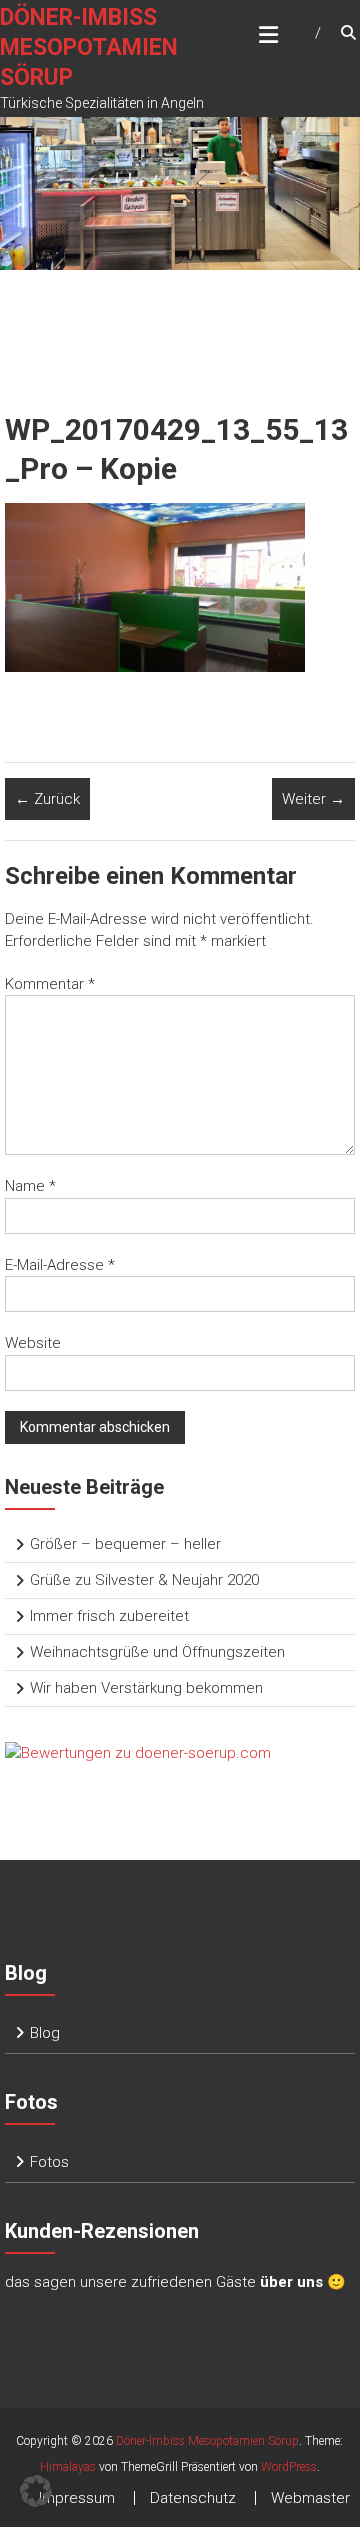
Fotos (49, 2162)
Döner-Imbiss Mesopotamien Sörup (89, 47)
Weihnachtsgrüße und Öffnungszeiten (157, 1652)
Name (30, 1186)
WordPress (289, 2467)
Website (33, 1343)
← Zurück (47, 799)
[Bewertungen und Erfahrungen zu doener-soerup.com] (138, 1753)
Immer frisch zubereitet (109, 1616)
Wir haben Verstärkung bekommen (146, 1688)
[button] (36, 2491)
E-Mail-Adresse (60, 1265)
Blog (45, 2033)
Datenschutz (193, 2498)
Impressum (77, 2498)
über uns (291, 2282)
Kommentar (50, 984)
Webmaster (310, 2498)
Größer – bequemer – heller (125, 1544)
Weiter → (313, 799)
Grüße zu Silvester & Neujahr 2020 (144, 1580)
